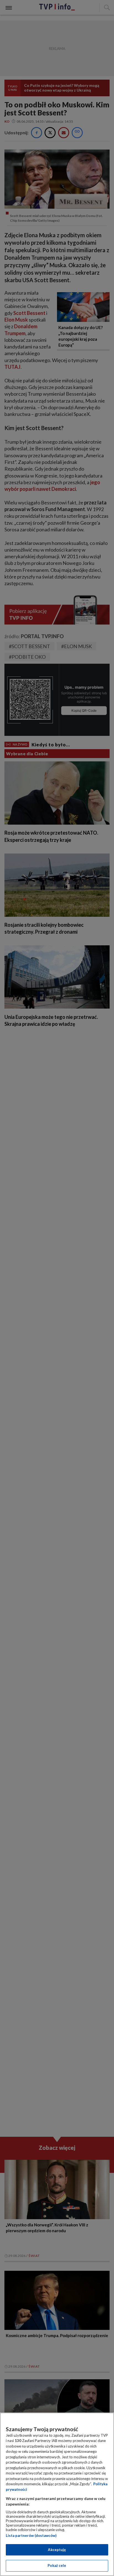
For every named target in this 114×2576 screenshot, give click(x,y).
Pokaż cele (57, 2565)
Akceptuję (57, 2550)
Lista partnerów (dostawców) (31, 2535)
